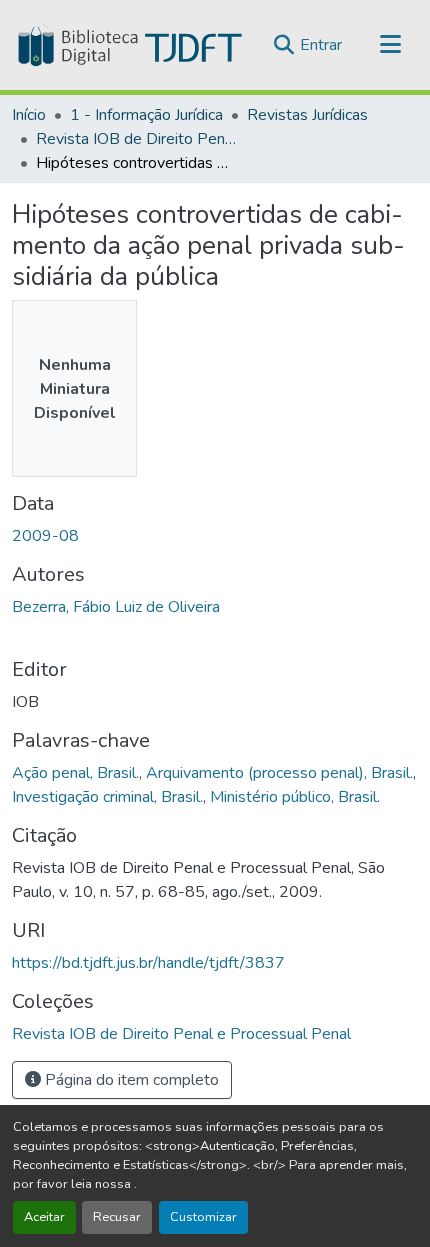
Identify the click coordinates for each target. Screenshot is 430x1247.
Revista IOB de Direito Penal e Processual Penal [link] (136, 139)
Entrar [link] (321, 45)
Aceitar (44, 1217)
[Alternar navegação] (390, 45)
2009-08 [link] (45, 536)
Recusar (117, 1217)
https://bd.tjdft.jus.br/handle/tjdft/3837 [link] (148, 963)
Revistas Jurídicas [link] (307, 115)
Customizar (203, 1217)
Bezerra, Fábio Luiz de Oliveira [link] (116, 607)
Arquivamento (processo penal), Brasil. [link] (279, 773)
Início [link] (29, 115)
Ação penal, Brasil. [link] (75, 773)
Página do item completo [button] (130, 1080)
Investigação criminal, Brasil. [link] (107, 797)
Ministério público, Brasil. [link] (295, 797)
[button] (128, 45)
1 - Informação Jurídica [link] (146, 115)
